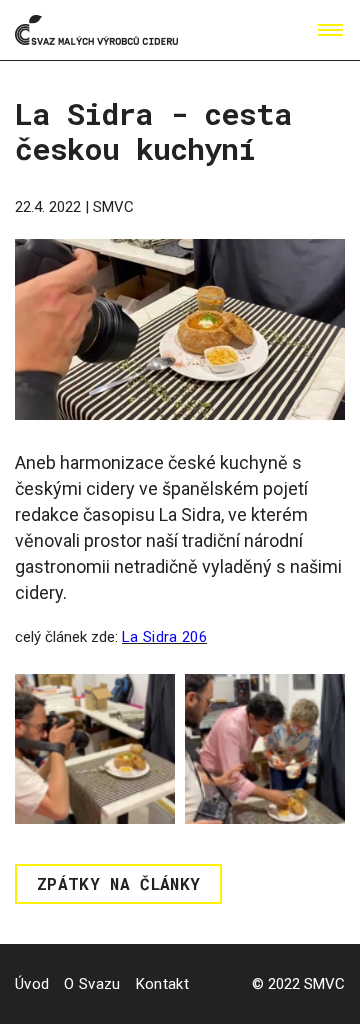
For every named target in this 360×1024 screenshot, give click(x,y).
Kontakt (162, 984)
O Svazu (92, 984)
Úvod (32, 984)
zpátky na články (118, 883)
